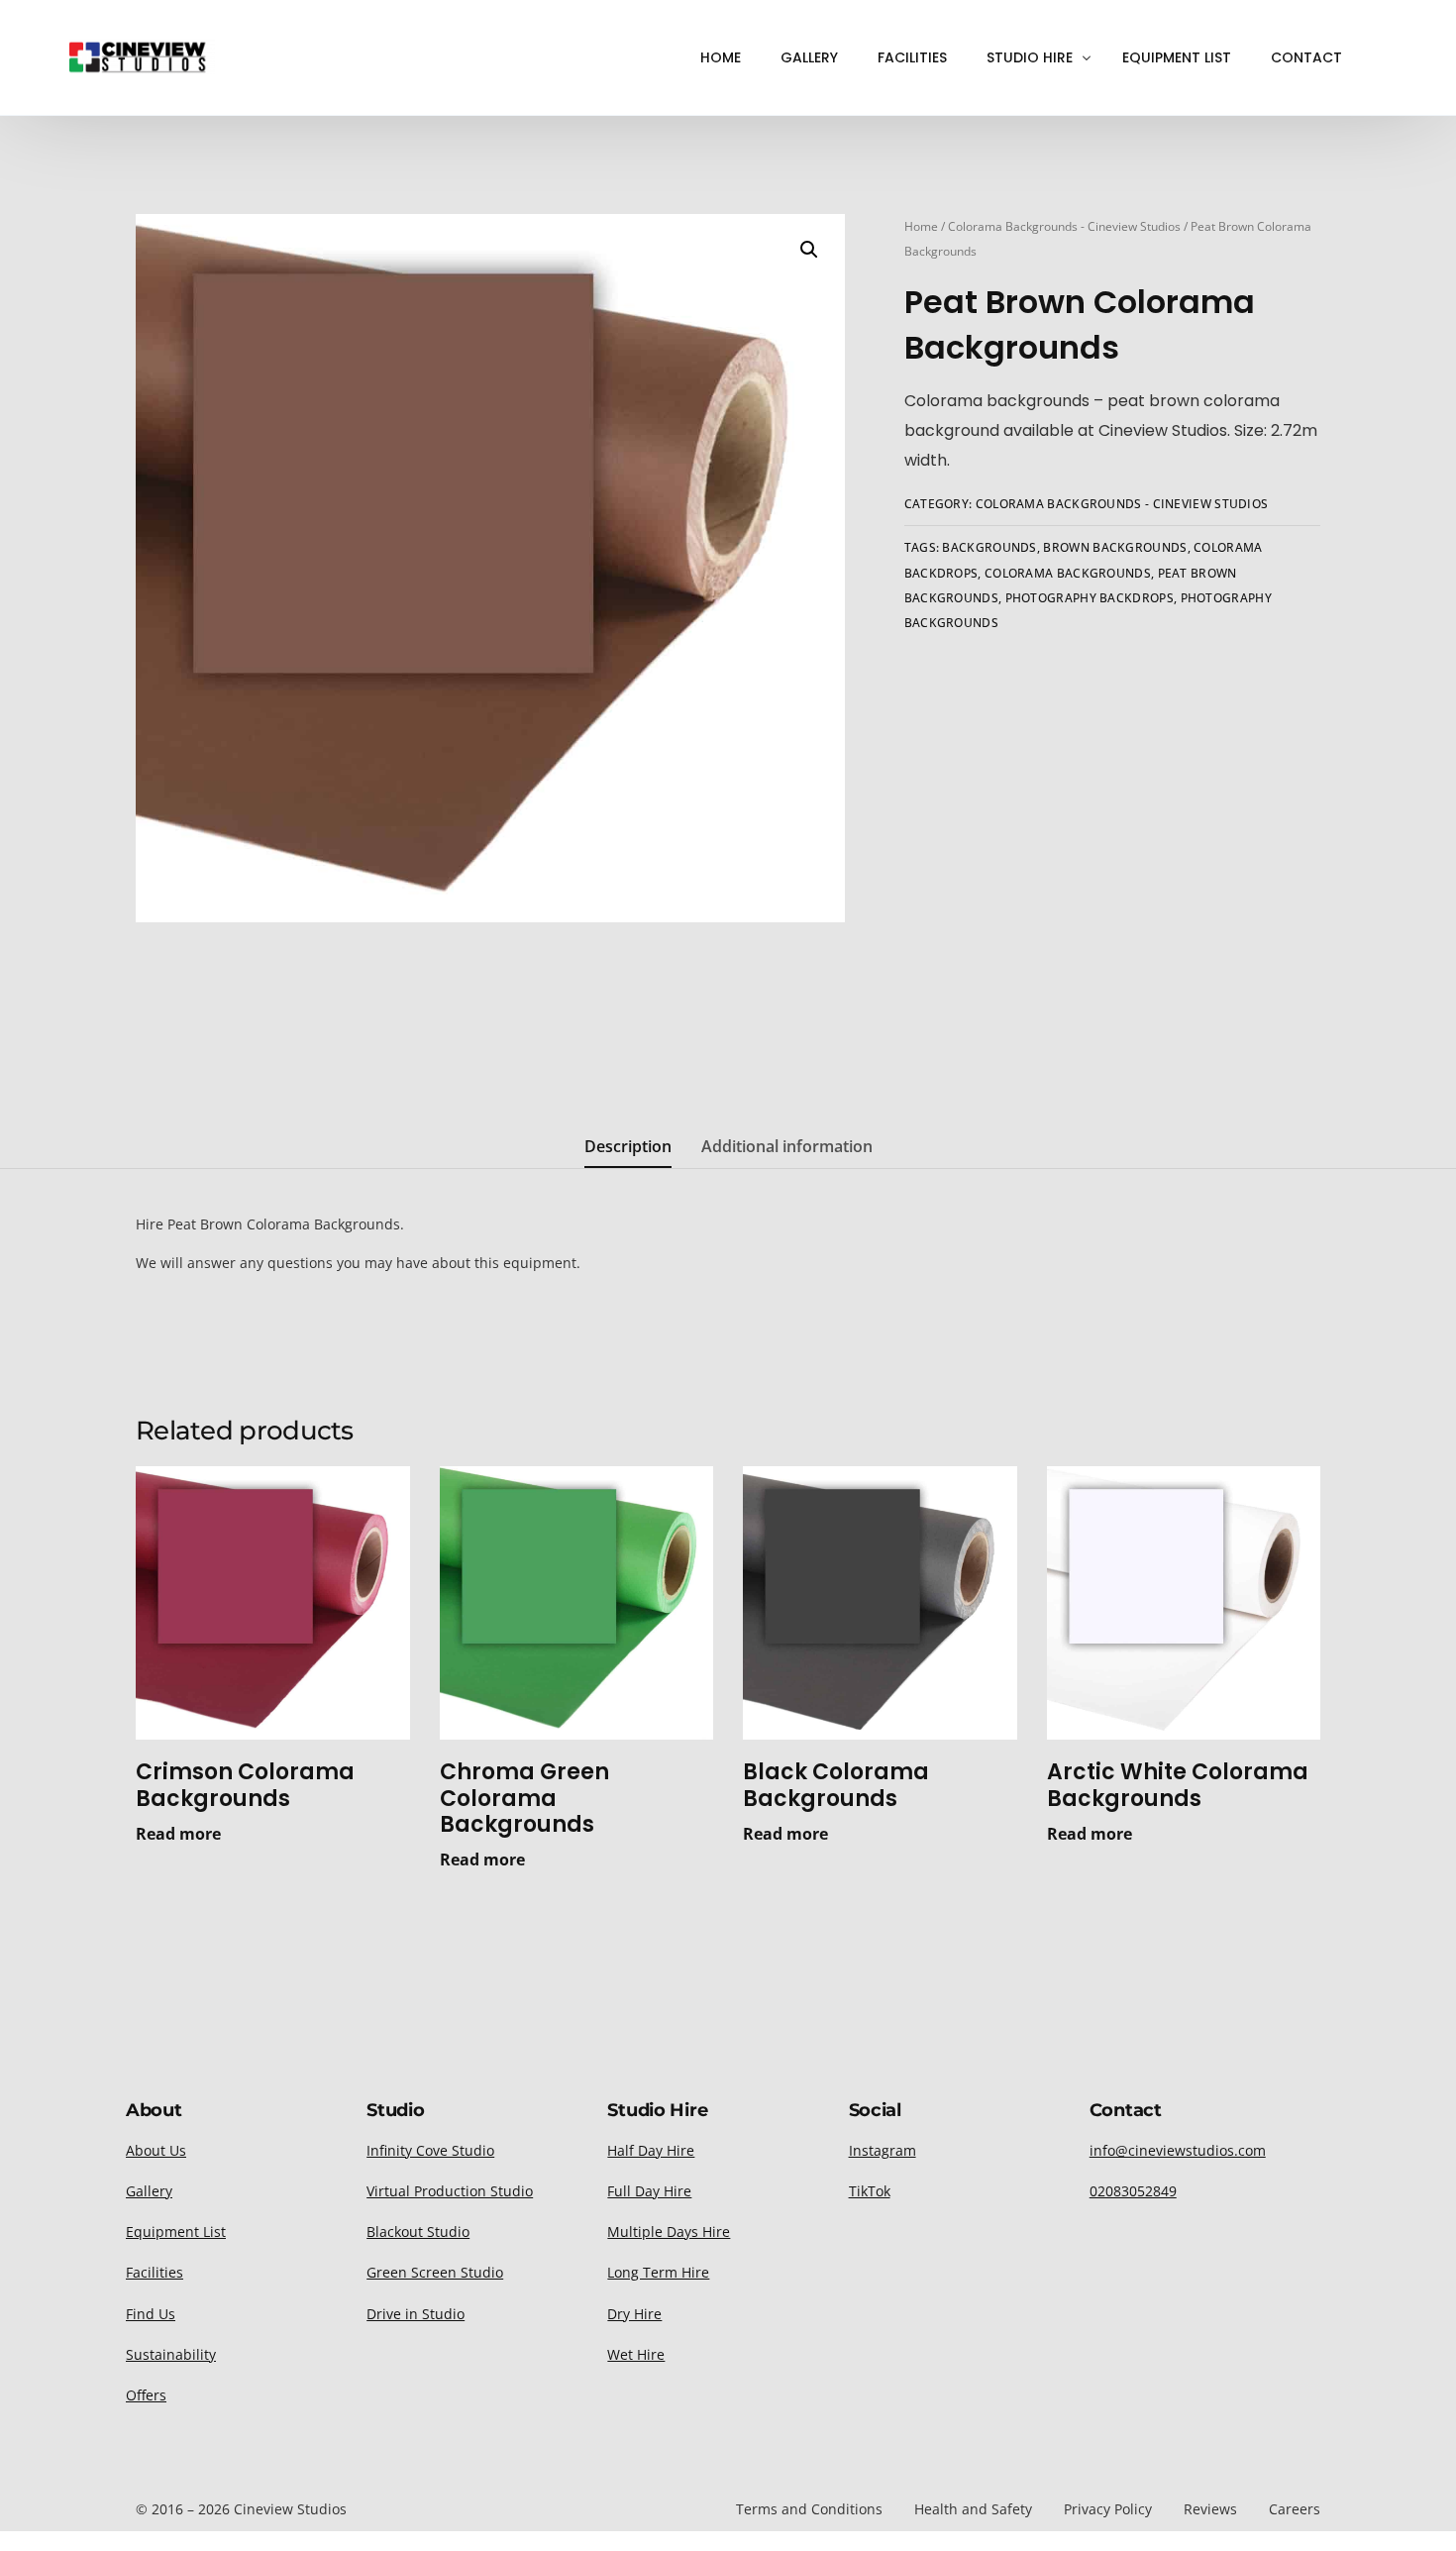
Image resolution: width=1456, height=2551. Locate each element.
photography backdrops (1090, 598)
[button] (809, 250)
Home (921, 226)
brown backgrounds (1115, 547)
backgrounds (989, 547)
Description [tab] (628, 1146)
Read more (178, 1834)
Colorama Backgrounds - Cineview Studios (1064, 226)
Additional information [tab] (787, 1146)
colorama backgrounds (1068, 573)
